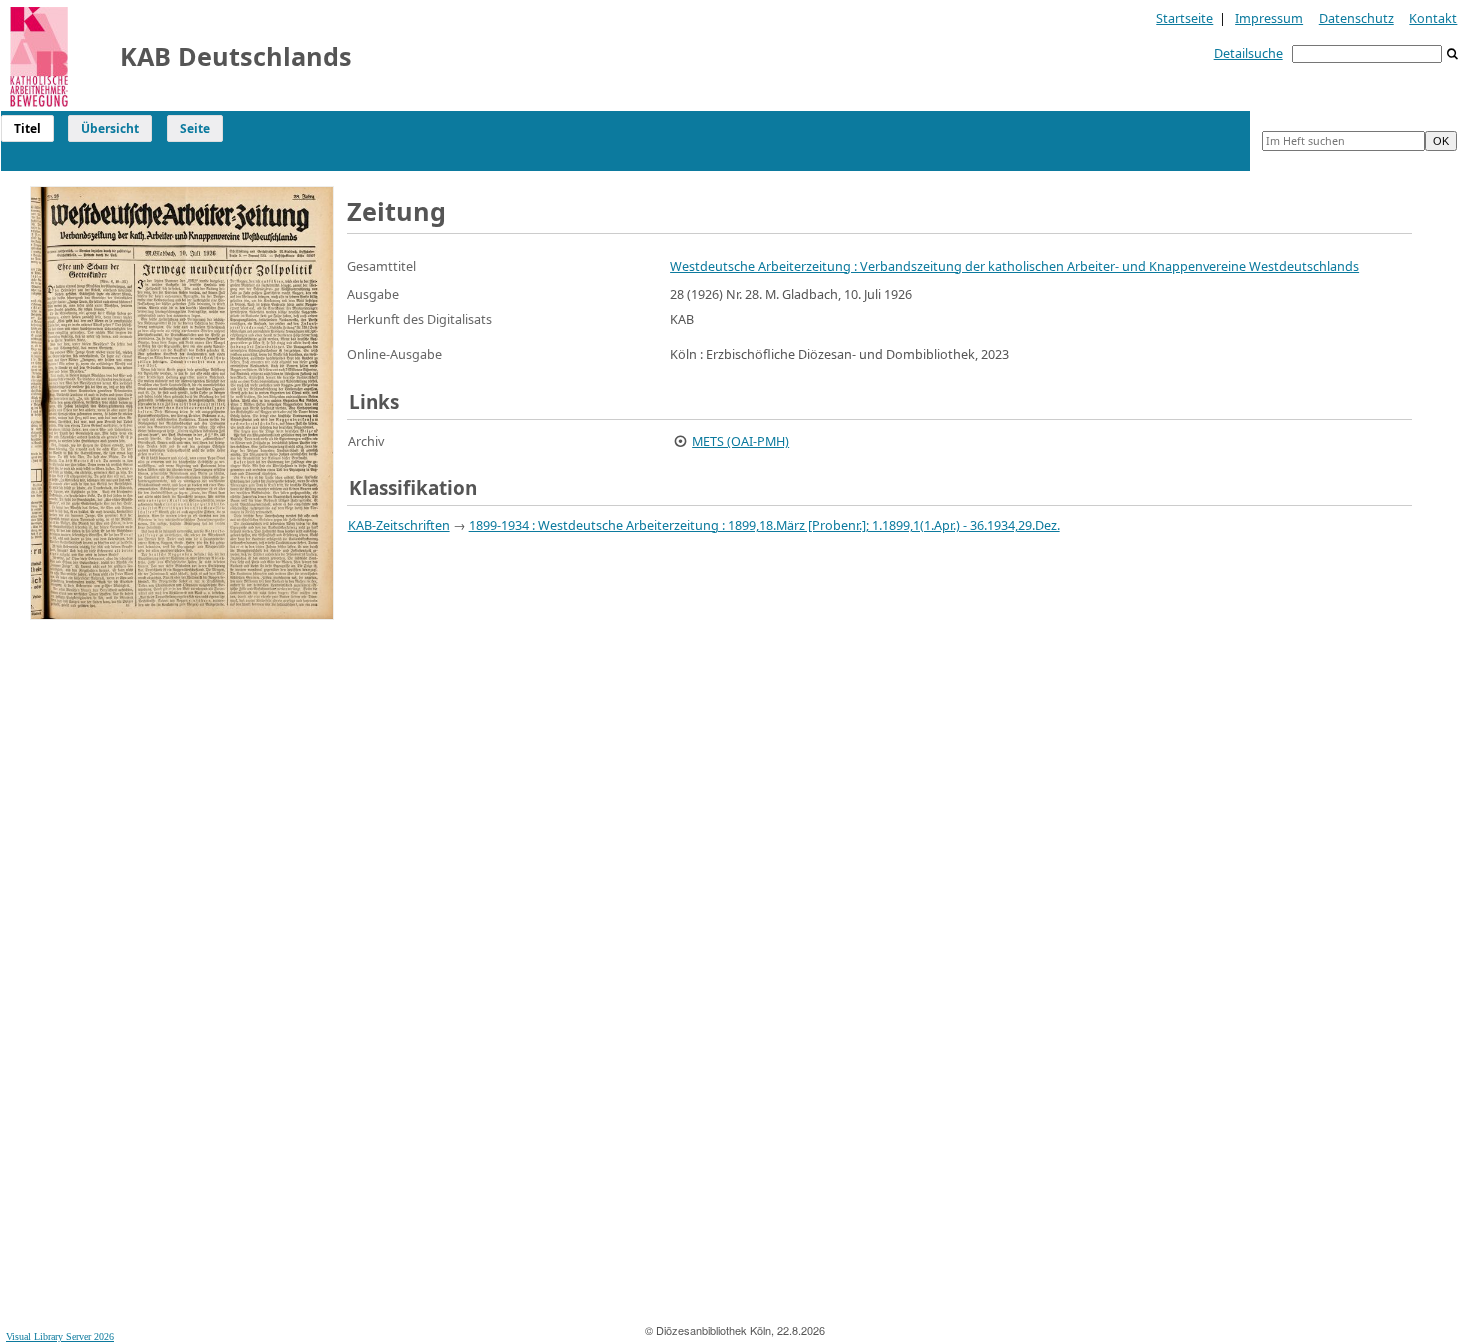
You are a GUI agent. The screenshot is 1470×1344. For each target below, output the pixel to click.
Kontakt (1433, 18)
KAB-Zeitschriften (399, 525)
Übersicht (110, 128)
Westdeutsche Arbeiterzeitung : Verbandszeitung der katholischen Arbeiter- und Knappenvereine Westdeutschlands (1014, 266)
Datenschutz (1356, 18)
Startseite (1184, 18)
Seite (195, 128)
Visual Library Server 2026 (60, 1336)
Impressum (1269, 18)
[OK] (1453, 54)
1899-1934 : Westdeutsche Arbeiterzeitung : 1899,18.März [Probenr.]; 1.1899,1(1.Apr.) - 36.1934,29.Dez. (764, 525)
